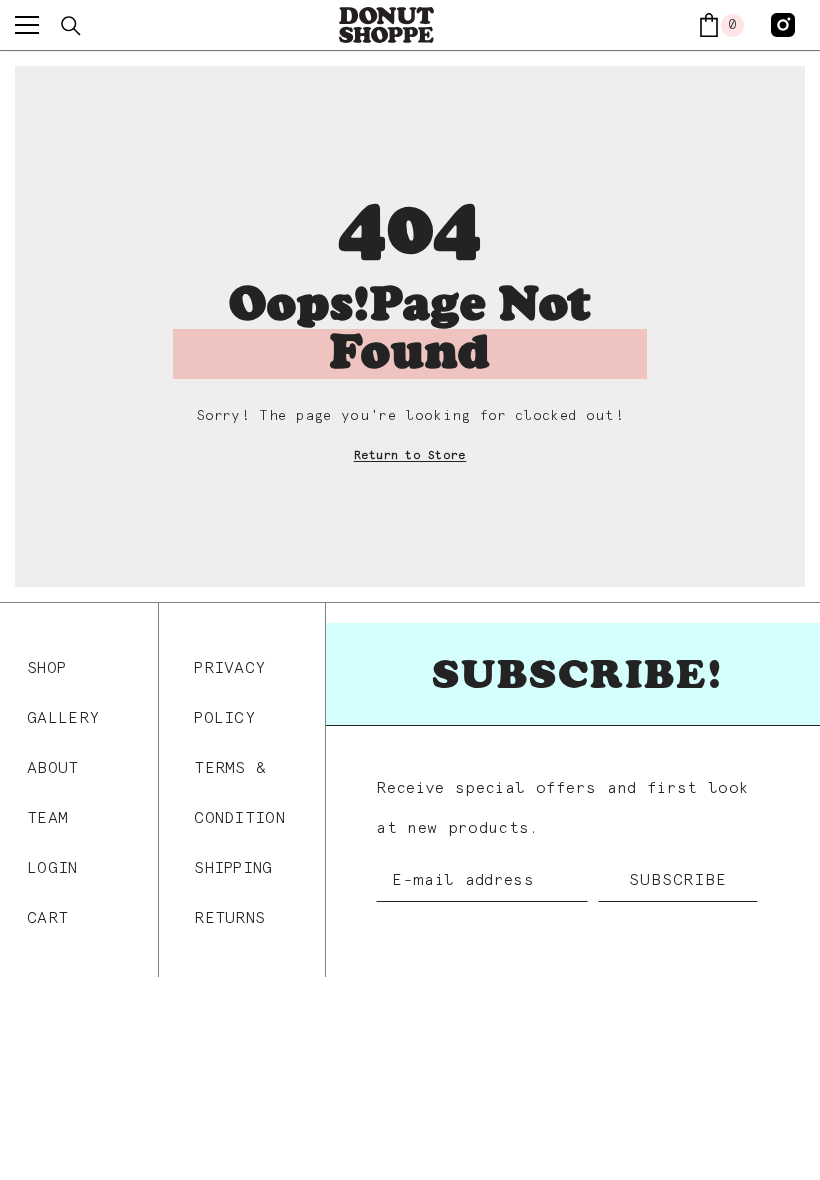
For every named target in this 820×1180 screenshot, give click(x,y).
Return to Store (410, 456)
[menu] (27, 25)
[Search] (71, 26)
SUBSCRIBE (677, 880)
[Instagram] (783, 25)
